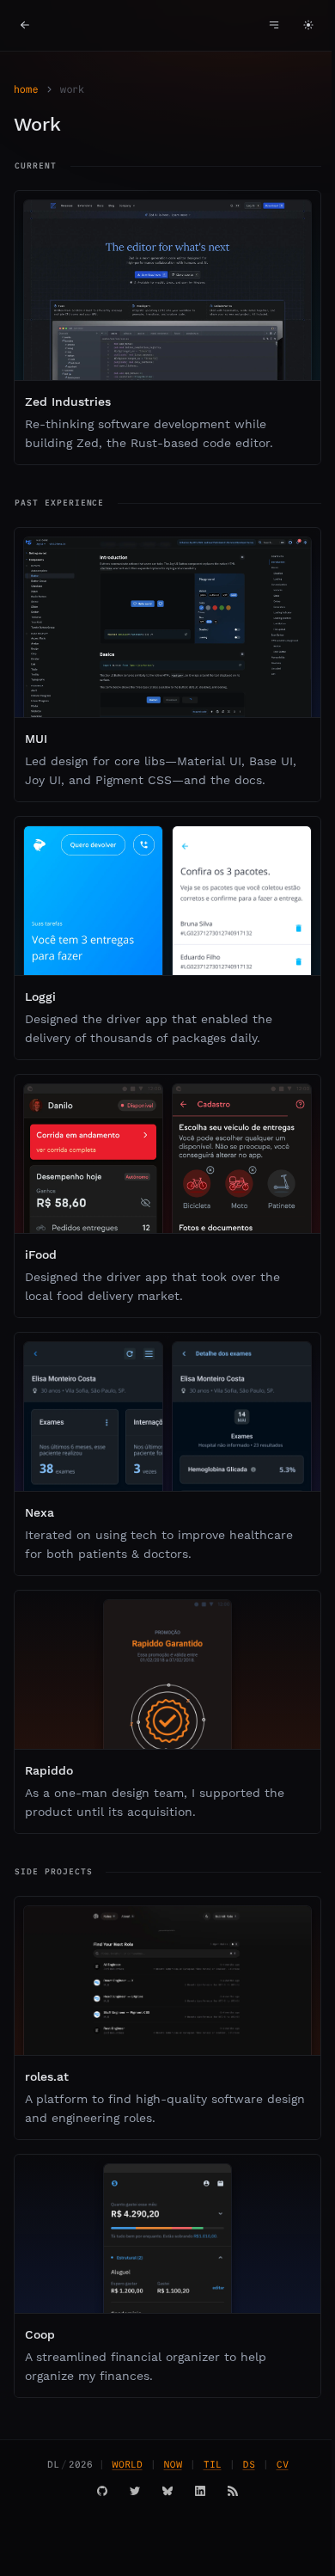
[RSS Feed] (233, 2491)
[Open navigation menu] (274, 25)
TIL (213, 2464)
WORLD (128, 2464)
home (26, 89)
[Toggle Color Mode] (308, 25)
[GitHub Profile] (102, 2491)
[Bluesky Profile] (167, 2491)
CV (283, 2464)
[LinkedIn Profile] (200, 2491)
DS (249, 2464)
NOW (173, 2464)
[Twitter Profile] (135, 2491)
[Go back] (25, 25)
